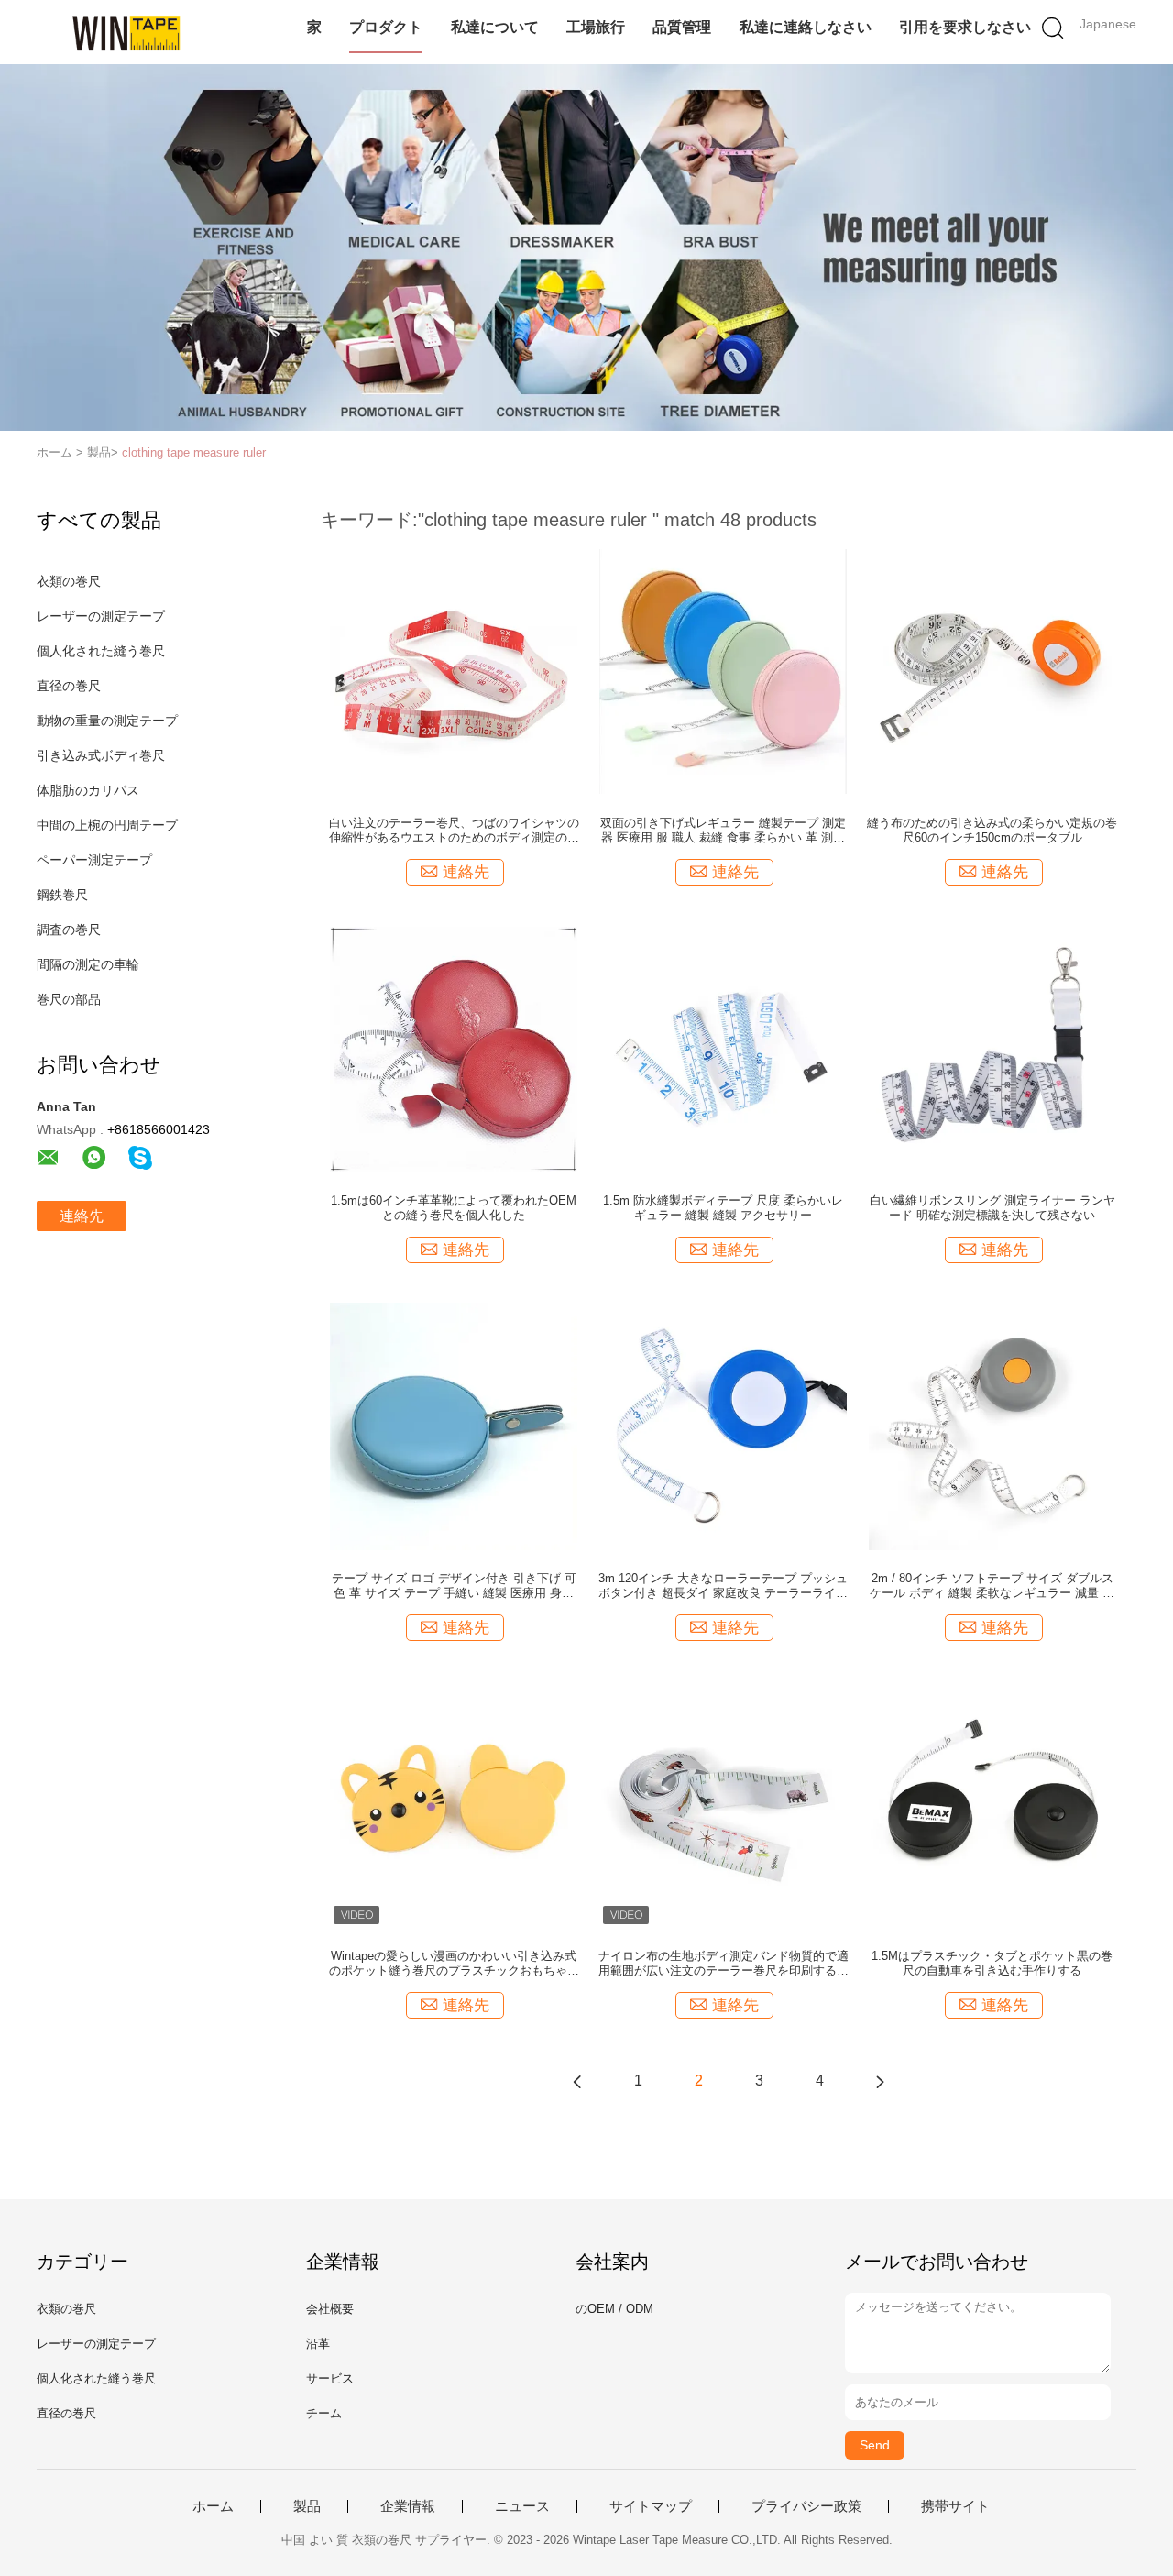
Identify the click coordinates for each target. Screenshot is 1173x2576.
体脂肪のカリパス (88, 790)
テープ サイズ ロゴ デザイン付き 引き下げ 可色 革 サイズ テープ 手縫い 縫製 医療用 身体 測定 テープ (454, 1586)
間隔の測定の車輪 (88, 964)
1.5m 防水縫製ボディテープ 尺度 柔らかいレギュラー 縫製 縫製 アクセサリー (723, 1208)
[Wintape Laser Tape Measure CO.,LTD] (126, 32)
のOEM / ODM (614, 2309)
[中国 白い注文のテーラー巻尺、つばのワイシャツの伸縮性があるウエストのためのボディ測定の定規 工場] (454, 670)
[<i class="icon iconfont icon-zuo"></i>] (577, 2081)
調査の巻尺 (69, 930)
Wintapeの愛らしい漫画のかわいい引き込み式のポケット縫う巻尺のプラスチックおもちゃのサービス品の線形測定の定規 (454, 1964)
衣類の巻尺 (69, 581)
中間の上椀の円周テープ (107, 825)
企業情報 (408, 2506)
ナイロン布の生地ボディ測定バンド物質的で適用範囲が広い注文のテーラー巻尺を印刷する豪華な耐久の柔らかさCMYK (724, 1964)
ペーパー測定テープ (94, 860)
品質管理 (682, 27)
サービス (330, 2378)
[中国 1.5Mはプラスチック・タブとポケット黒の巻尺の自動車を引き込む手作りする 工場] (992, 1803)
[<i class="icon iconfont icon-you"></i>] (880, 2081)
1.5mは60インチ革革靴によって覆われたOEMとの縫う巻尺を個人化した (454, 1208)
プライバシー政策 (806, 2506)
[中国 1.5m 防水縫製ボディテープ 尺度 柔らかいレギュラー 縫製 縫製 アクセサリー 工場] (723, 1048)
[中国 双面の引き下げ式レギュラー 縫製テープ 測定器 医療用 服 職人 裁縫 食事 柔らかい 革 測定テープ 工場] (723, 670)
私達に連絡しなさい (806, 27)
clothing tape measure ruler (194, 452)
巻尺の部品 (69, 999)
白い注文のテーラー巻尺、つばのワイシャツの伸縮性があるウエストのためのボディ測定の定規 (454, 831)
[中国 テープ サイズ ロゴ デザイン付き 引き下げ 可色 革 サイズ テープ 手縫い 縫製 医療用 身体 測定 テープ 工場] (454, 1426)
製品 (307, 2506)
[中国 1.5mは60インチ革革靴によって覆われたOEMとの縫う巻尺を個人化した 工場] (454, 1048)
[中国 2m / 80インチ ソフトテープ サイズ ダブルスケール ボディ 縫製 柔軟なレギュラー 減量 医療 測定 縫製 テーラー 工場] (992, 1426)
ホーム (213, 2506)
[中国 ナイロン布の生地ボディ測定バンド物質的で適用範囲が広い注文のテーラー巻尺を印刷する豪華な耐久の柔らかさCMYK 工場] (723, 1803)
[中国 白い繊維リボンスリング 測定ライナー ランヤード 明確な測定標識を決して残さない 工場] (992, 1048)
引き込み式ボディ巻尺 (101, 755)
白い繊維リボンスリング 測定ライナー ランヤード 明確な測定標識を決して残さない (992, 1208)
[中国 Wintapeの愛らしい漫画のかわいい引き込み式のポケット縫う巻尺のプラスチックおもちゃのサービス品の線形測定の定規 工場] (454, 1803)
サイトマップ (651, 2506)
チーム (324, 2413)
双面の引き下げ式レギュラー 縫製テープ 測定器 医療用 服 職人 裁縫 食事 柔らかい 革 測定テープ (723, 831)
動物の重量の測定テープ (107, 721)
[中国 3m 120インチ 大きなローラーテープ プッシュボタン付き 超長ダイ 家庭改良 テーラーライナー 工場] (723, 1426)
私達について (495, 27)
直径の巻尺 (69, 686)
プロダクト (386, 27)
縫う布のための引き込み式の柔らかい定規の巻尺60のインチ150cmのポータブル (992, 830)
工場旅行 (596, 27)
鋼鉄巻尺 (62, 895)
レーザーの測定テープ (101, 616)
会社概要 (330, 2309)
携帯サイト (955, 2506)
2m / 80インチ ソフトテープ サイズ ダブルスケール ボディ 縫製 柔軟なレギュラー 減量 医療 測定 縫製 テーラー (992, 1586)
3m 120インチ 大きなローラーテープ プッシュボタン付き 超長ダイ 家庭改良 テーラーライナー (723, 1586)
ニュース (522, 2506)
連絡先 (82, 1216)
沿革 (318, 2344)
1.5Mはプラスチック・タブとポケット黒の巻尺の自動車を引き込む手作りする (992, 1963)
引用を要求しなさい (965, 27)
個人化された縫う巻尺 (101, 651)
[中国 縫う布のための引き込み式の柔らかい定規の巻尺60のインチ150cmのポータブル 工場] (992, 670)
